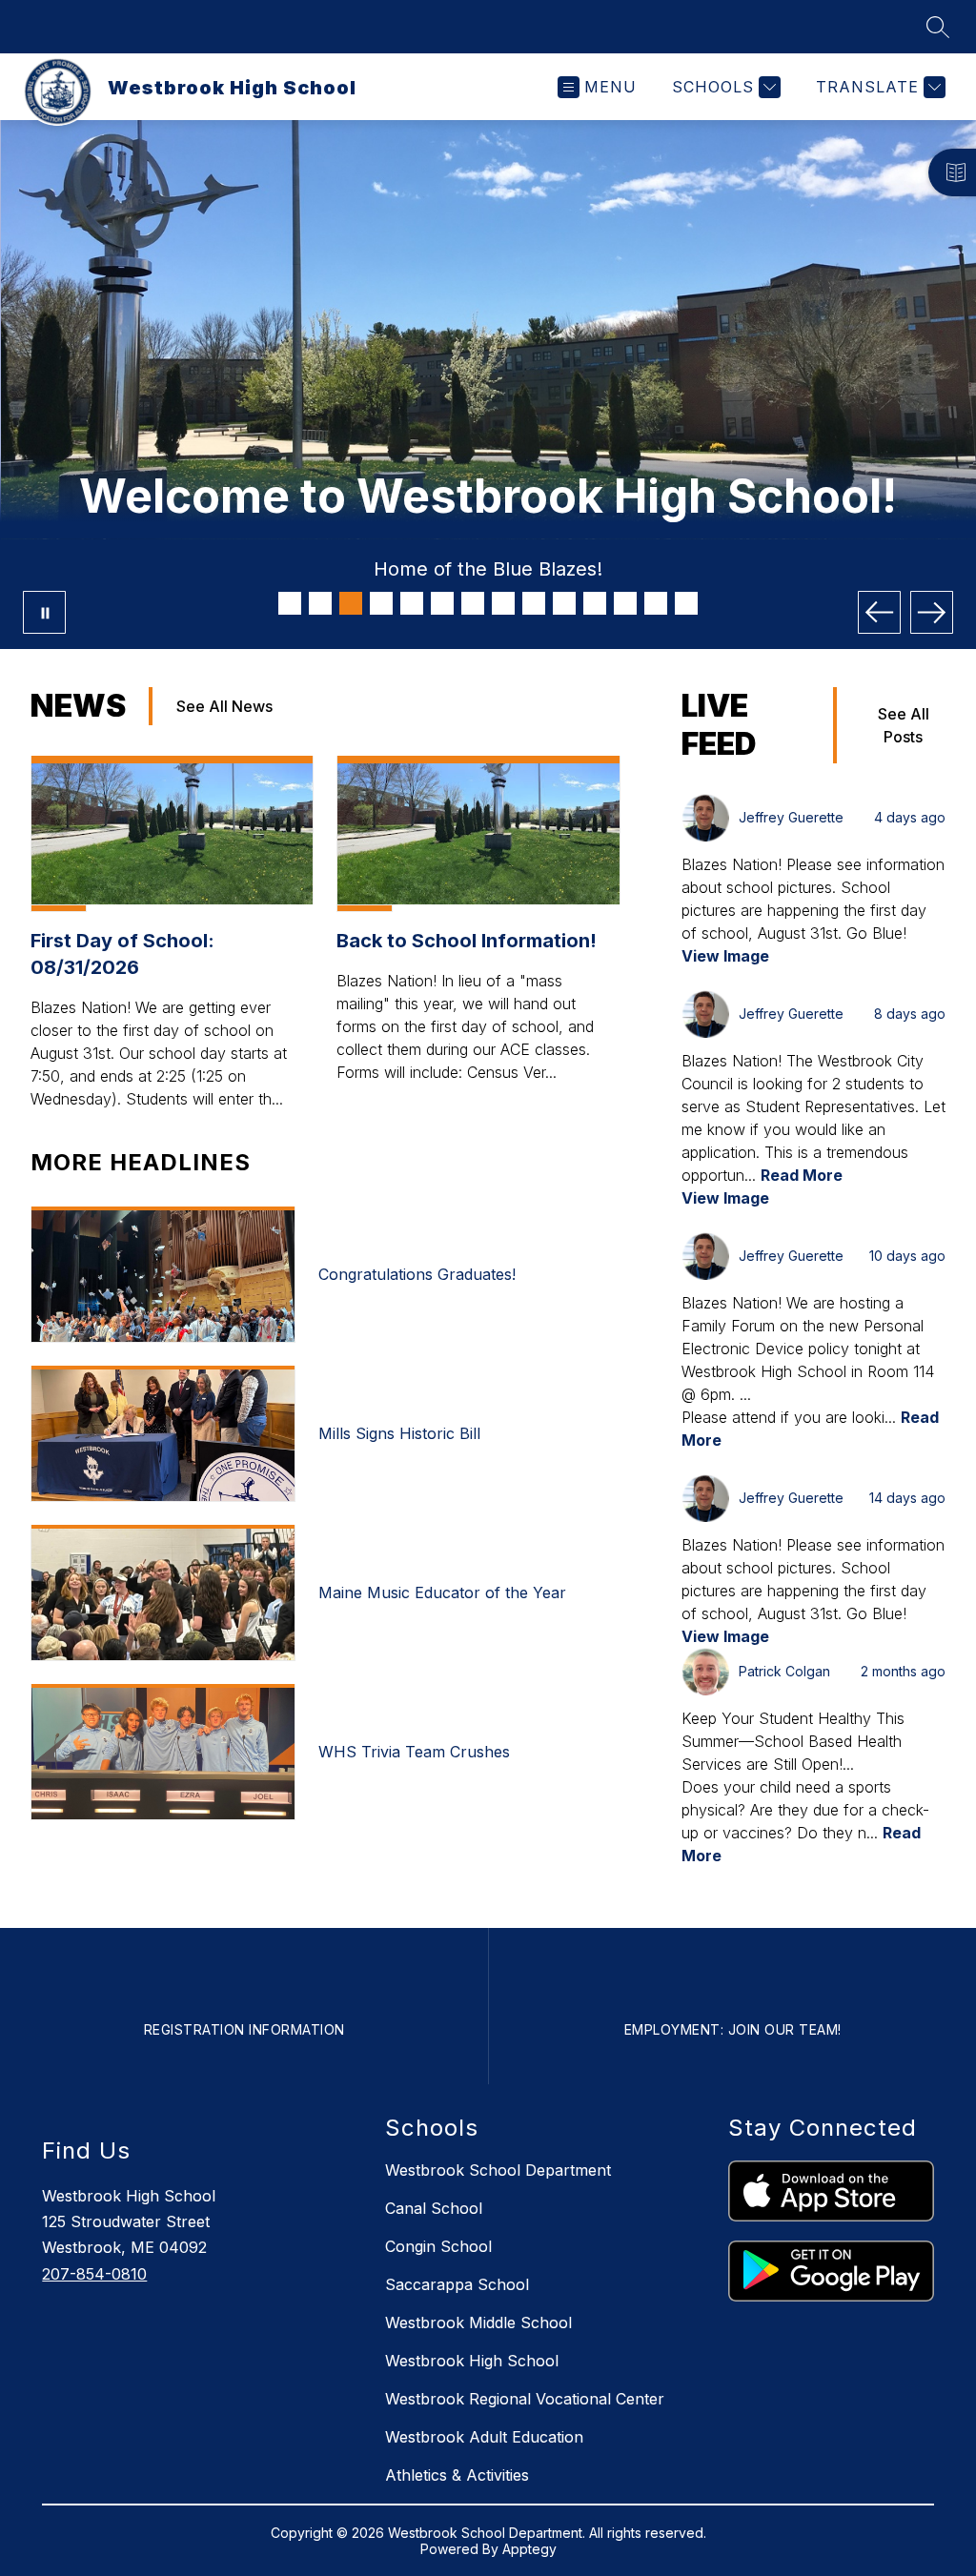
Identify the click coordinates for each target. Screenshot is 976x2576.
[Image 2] (320, 603)
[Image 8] (503, 603)
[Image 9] (534, 603)
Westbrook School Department (498, 2170)
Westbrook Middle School (478, 2322)
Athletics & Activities (457, 2475)
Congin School (438, 2246)
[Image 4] (381, 603)
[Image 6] (442, 603)
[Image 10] (564, 603)
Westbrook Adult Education (484, 2437)
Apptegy (529, 2549)
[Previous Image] (879, 612)
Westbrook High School (472, 2361)
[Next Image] (932, 612)
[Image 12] (625, 603)
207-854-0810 (94, 2274)
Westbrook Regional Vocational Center (525, 2399)
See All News (224, 706)
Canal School (434, 2208)
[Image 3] (351, 603)
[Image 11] (595, 603)
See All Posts (904, 725)
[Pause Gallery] (44, 612)
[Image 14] (686, 603)
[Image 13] (656, 603)
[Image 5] (412, 603)
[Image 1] (290, 603)
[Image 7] (473, 603)
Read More (802, 1175)
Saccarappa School (457, 2284)
